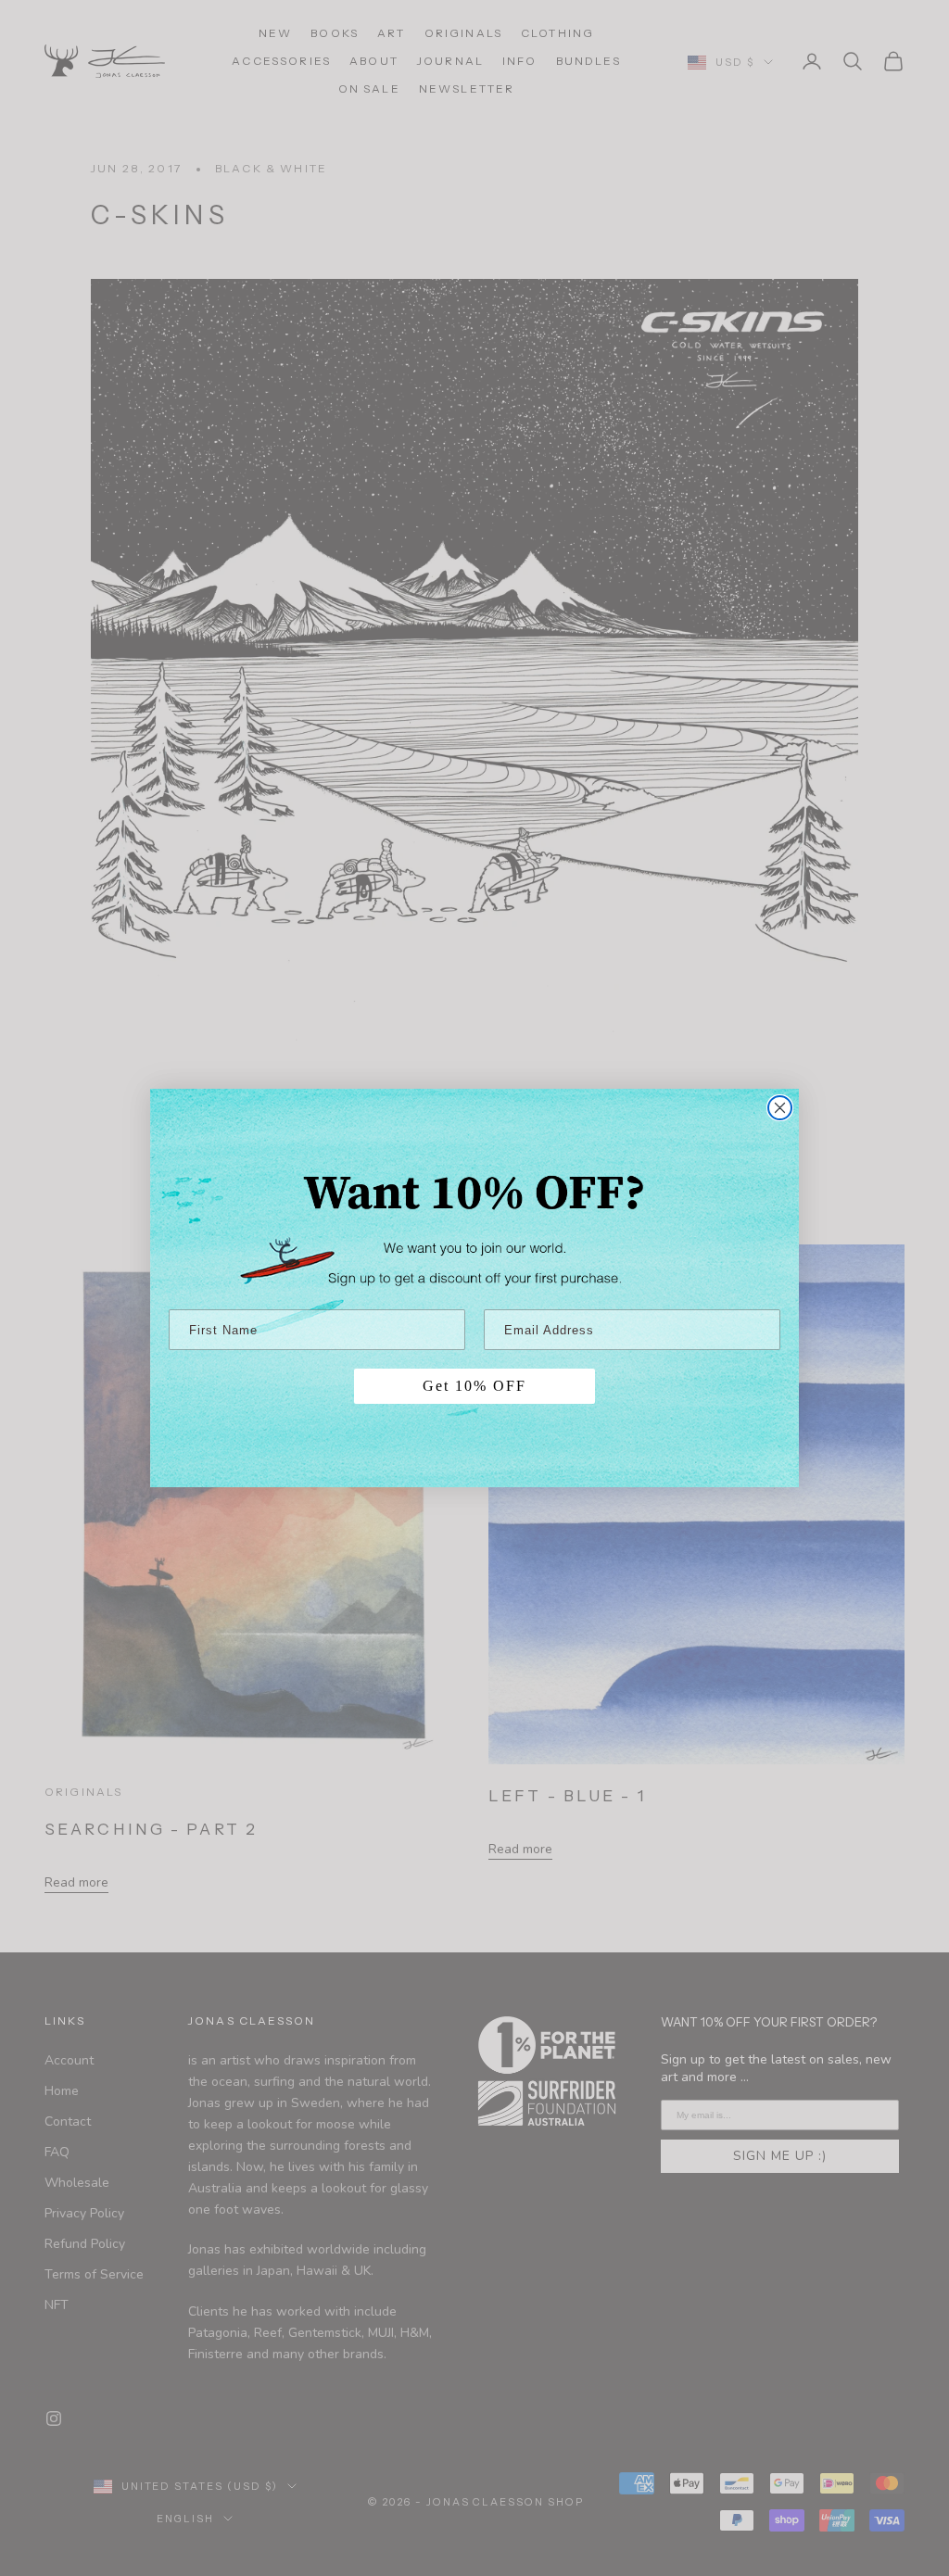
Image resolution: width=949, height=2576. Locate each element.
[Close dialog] (780, 1108)
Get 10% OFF (474, 1386)
